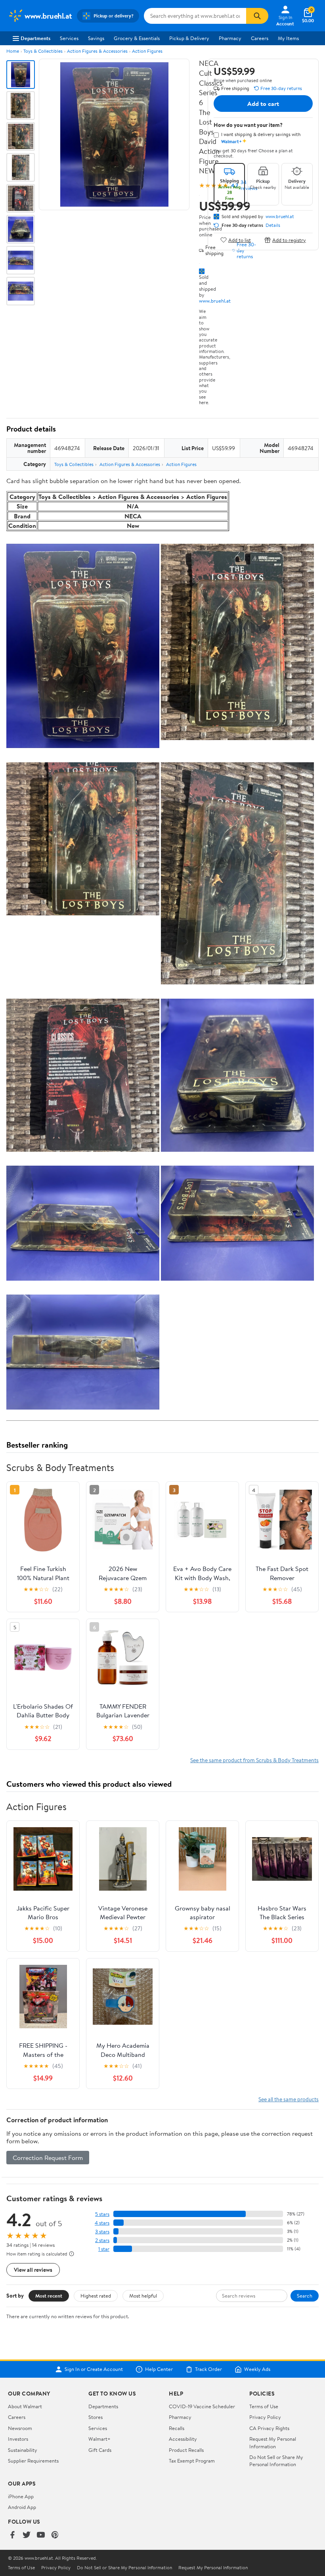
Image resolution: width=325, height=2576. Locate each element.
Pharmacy (230, 38)
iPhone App (21, 2496)
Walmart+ (99, 2439)
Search (305, 2296)
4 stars (102, 2223)
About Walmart (25, 2406)
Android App (22, 2507)
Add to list (240, 240)
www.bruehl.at (215, 301)
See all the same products (289, 2099)
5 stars (102, 2214)
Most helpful (143, 2296)
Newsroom (20, 2428)
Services (69, 38)
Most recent (49, 2296)
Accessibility (183, 2439)
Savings (96, 38)
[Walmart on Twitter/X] (27, 2535)
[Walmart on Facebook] (12, 2535)
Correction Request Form (48, 2158)
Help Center (159, 2369)
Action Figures (147, 51)
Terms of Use (264, 2406)
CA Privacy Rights (269, 2428)
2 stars (102, 2240)
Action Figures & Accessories (97, 51)
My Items (288, 38)
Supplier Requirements (33, 2461)
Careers (260, 38)
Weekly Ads (257, 2369)
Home (13, 51)
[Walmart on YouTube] (41, 2535)
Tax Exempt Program (192, 2461)
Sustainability (23, 2450)
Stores (96, 2417)
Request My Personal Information (273, 2442)
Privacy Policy (265, 2417)
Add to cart (263, 104)
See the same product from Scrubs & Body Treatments (254, 1760)
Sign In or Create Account (94, 2369)
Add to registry (289, 240)
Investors (18, 2439)
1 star (104, 2249)
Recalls (177, 2428)
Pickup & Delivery (189, 38)
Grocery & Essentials (137, 38)
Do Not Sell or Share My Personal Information (276, 2461)
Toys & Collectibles (43, 51)
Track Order (208, 2369)
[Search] (257, 16)
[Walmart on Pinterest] (55, 2535)
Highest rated (96, 2296)
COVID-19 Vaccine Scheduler (202, 2406)
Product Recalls (186, 2450)
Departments (35, 38)
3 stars (102, 2232)
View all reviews (33, 2270)
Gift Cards (100, 2450)
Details (273, 225)
